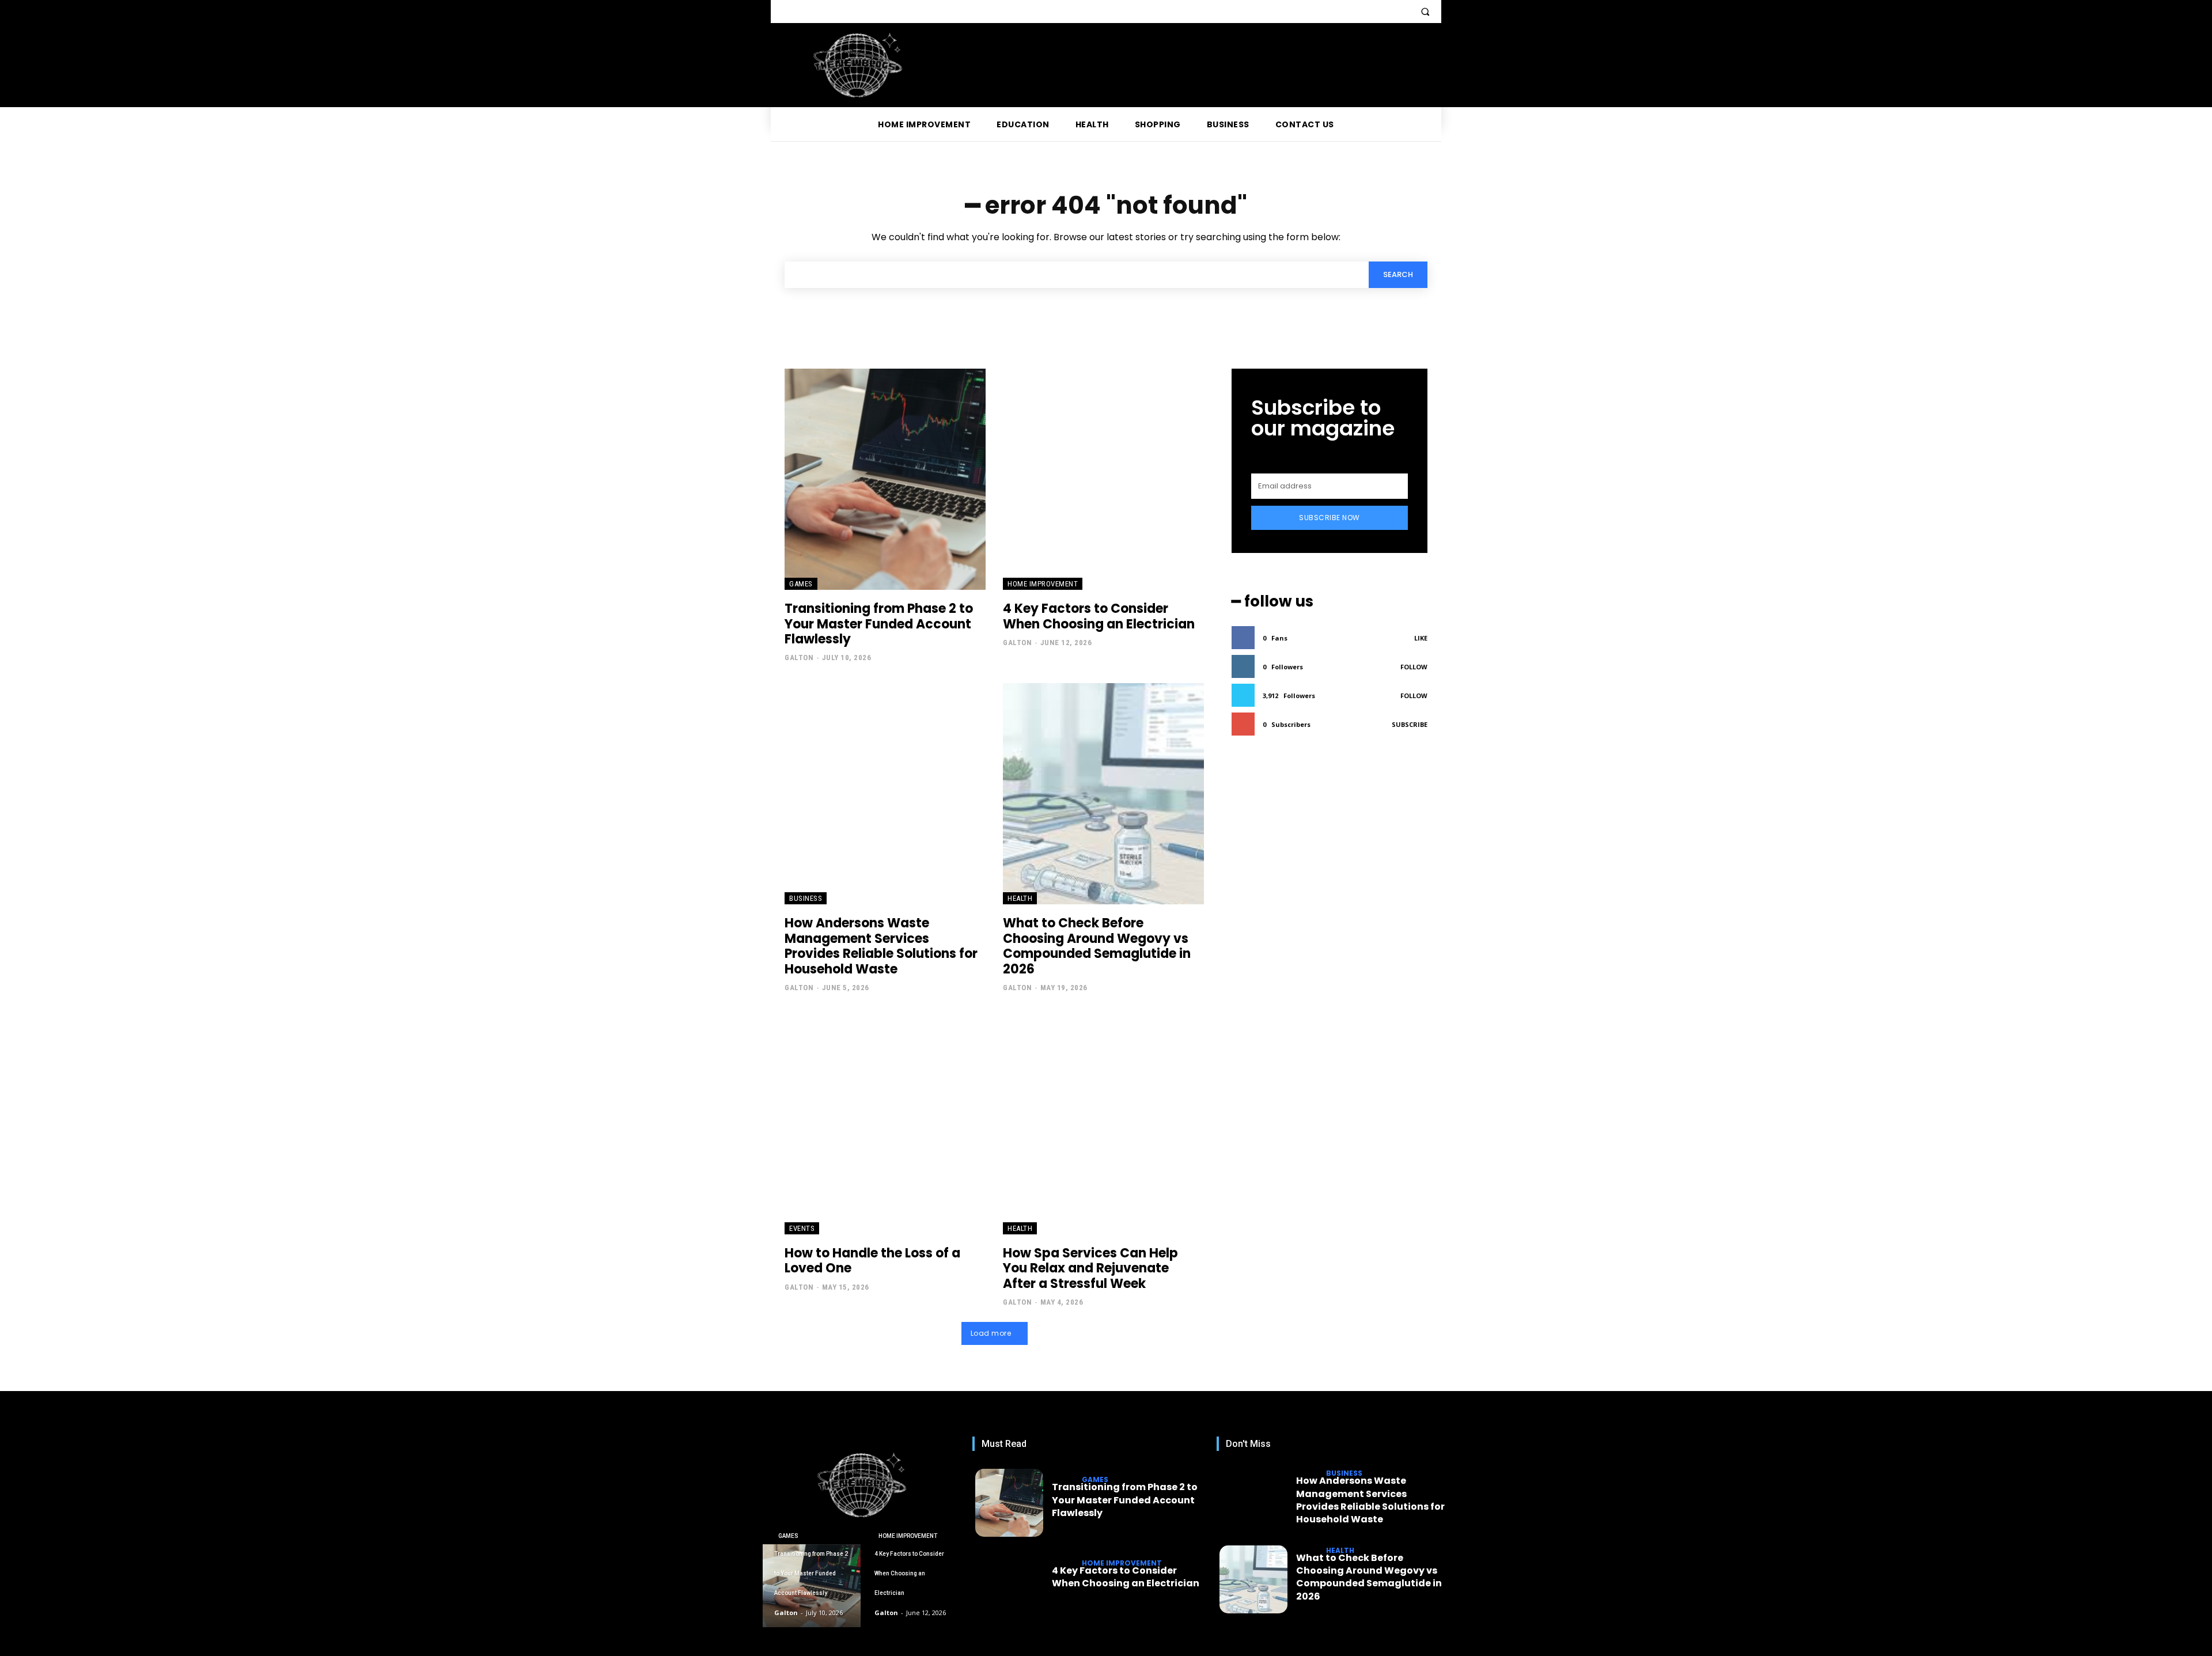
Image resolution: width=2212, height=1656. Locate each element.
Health (1020, 898)
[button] (1425, 12)
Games (801, 584)
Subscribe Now (1330, 518)
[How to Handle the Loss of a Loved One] (885, 1124)
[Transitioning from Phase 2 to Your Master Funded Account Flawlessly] (885, 479)
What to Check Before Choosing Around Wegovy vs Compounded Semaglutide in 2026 (1097, 946)
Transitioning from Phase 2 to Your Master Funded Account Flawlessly (879, 624)
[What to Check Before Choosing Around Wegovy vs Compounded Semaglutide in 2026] (1103, 794)
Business (806, 898)
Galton (799, 658)
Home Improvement (1043, 584)
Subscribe (1410, 724)
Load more (991, 1333)
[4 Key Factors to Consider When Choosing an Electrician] (1103, 479)
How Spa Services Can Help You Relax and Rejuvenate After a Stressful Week (1090, 1268)
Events (802, 1228)
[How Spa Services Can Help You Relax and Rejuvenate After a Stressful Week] (1103, 1124)
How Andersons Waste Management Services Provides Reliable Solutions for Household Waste (881, 946)
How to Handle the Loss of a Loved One (872, 1261)
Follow (1414, 667)
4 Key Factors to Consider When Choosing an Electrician (1099, 616)
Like (1421, 638)
